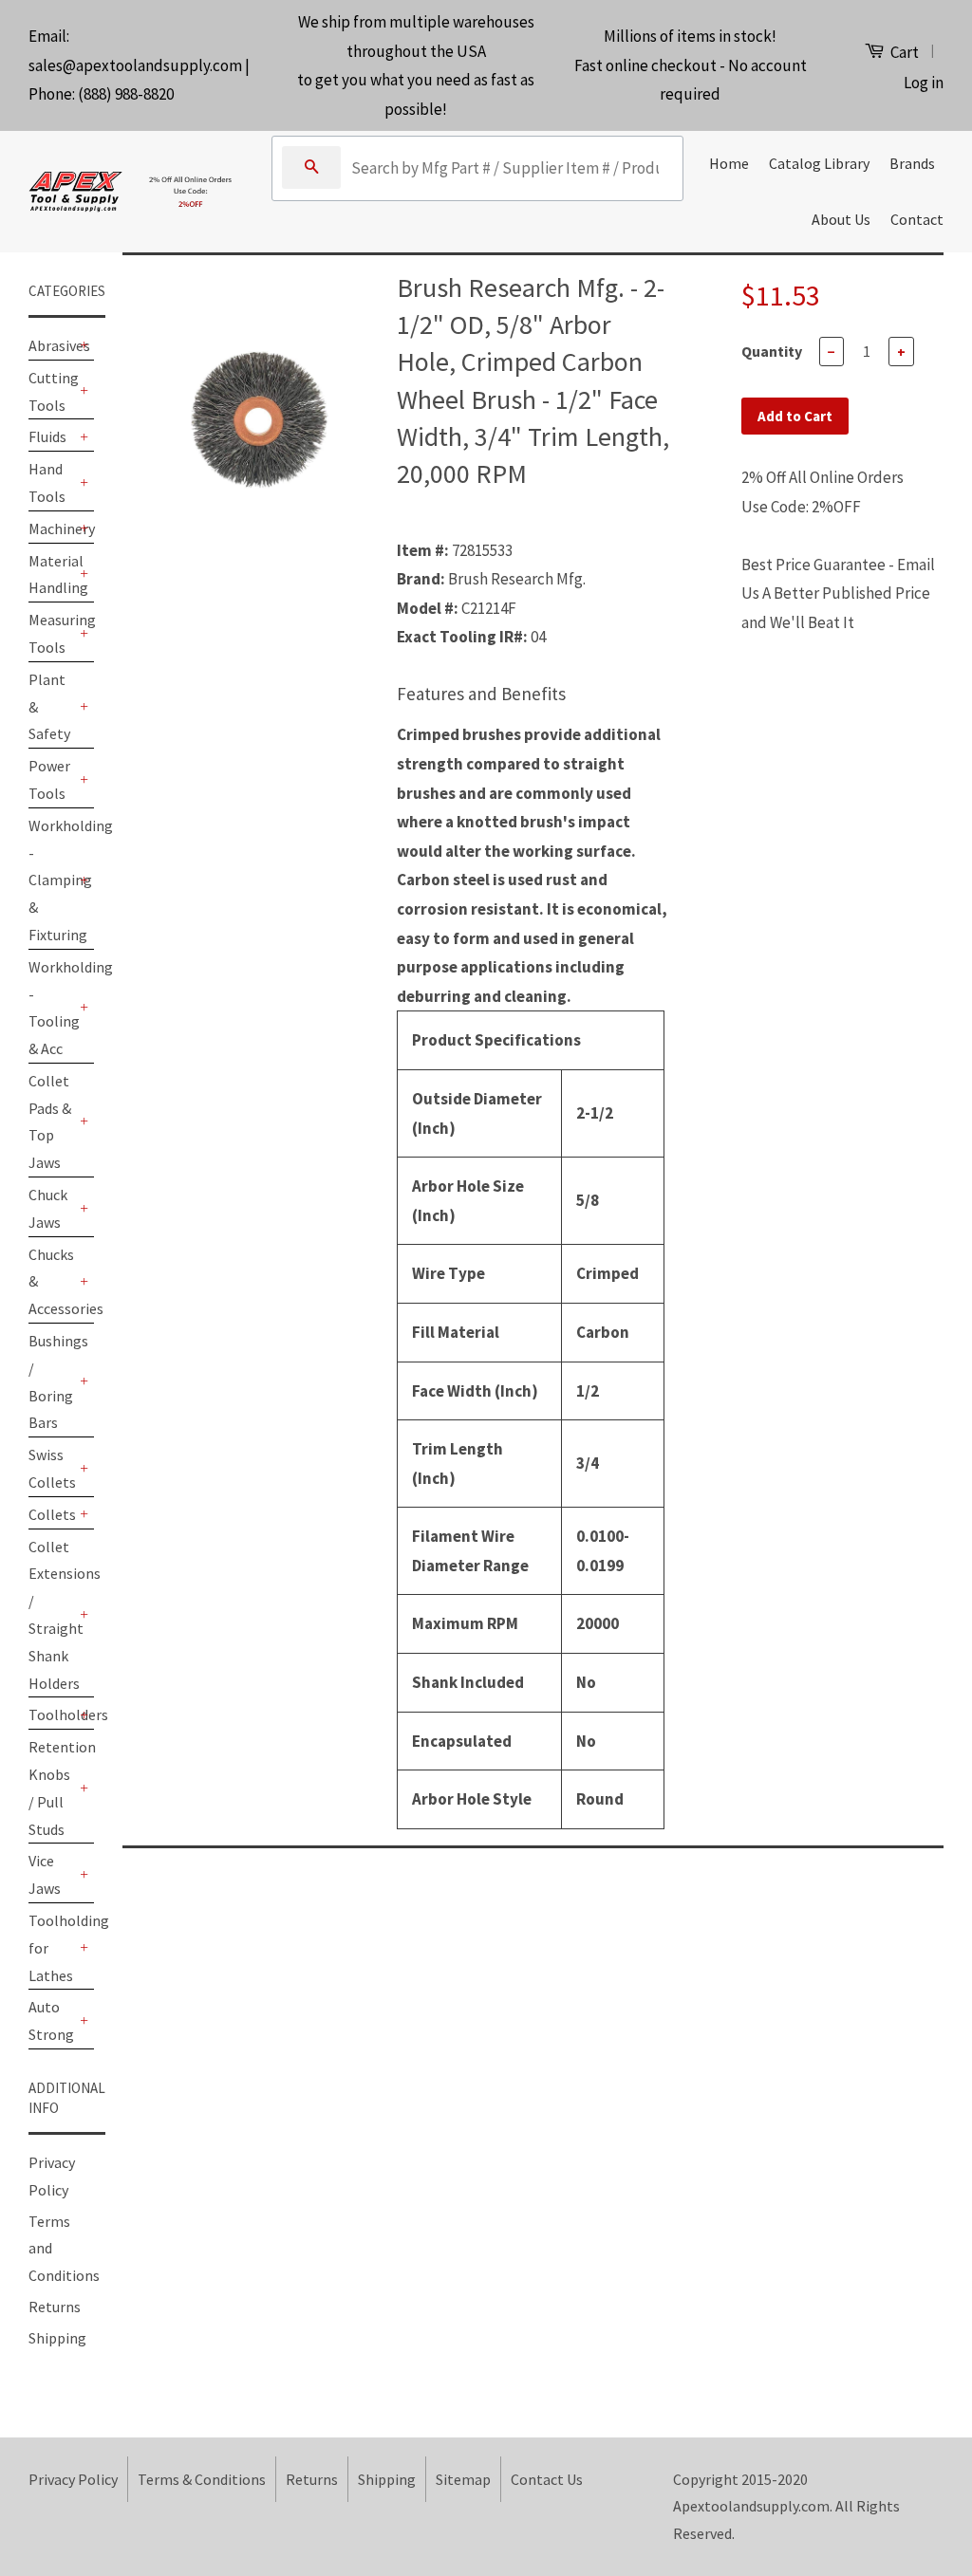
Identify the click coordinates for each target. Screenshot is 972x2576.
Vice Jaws (45, 1874)
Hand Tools (47, 482)
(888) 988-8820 (126, 94)
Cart (903, 52)
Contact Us (547, 2479)
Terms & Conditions (202, 2479)
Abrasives (52, 345)
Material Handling (52, 575)
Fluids (47, 436)
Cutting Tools (52, 391)
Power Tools (49, 779)
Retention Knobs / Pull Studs (52, 1788)
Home (729, 163)
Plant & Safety (49, 707)
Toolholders (52, 1714)
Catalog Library (819, 163)
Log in (924, 83)
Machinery (52, 528)
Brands (912, 163)
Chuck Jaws (48, 1208)
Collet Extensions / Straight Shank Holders (52, 1615)
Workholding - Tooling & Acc (52, 1008)
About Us (841, 219)
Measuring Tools (52, 633)
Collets (52, 1514)
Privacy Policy (73, 2479)
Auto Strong (51, 2020)
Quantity (772, 351)
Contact (917, 219)
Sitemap (463, 2479)
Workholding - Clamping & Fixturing (52, 880)
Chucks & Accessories (52, 1282)
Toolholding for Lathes (52, 1948)
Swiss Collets (52, 1468)
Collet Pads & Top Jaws (50, 1121)
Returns (55, 2307)
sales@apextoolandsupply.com (135, 65)
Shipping (57, 2338)
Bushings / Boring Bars (52, 1381)
